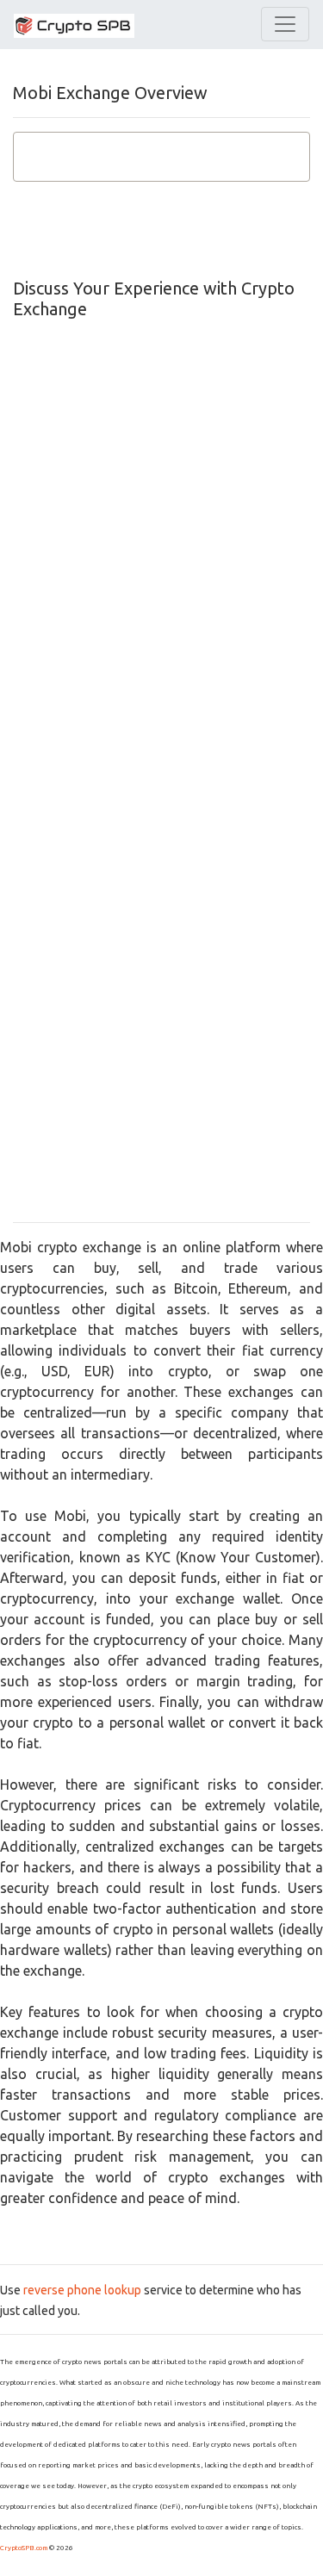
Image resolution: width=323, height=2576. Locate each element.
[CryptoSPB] (74, 25)
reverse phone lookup (82, 2290)
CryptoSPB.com (24, 2548)
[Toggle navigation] (285, 24)
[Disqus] (161, 542)
